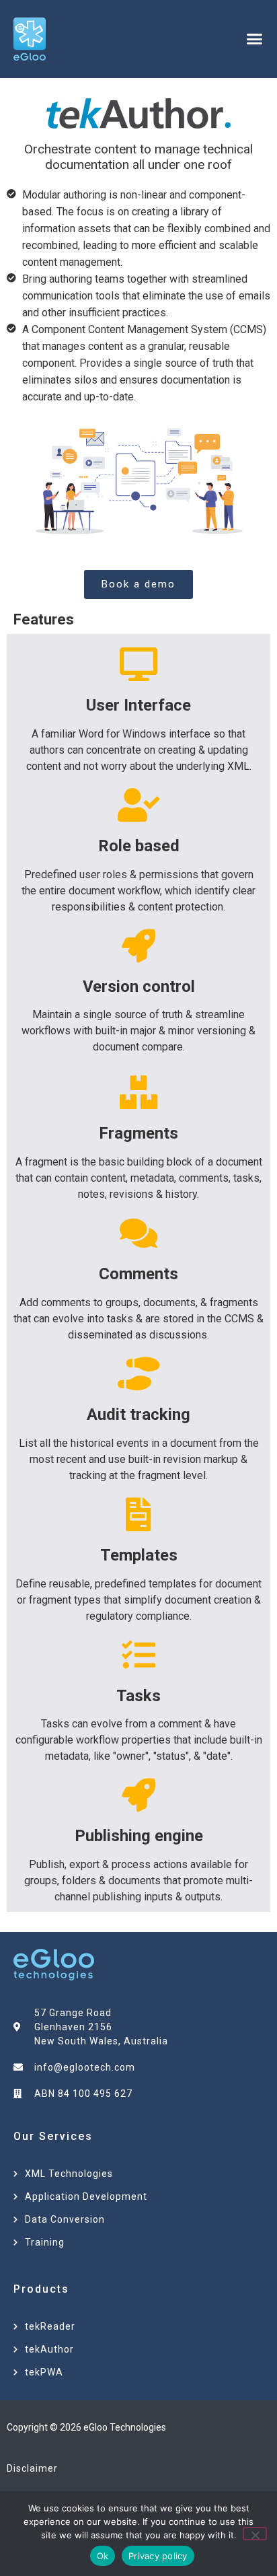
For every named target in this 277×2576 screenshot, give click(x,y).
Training (45, 2242)
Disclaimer (32, 2468)
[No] (255, 2534)
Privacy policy (158, 2556)
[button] (254, 39)
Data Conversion (65, 2219)
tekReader (50, 2326)
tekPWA (44, 2372)
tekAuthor (49, 2349)
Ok (103, 2556)
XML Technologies (69, 2174)
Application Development (86, 2196)
